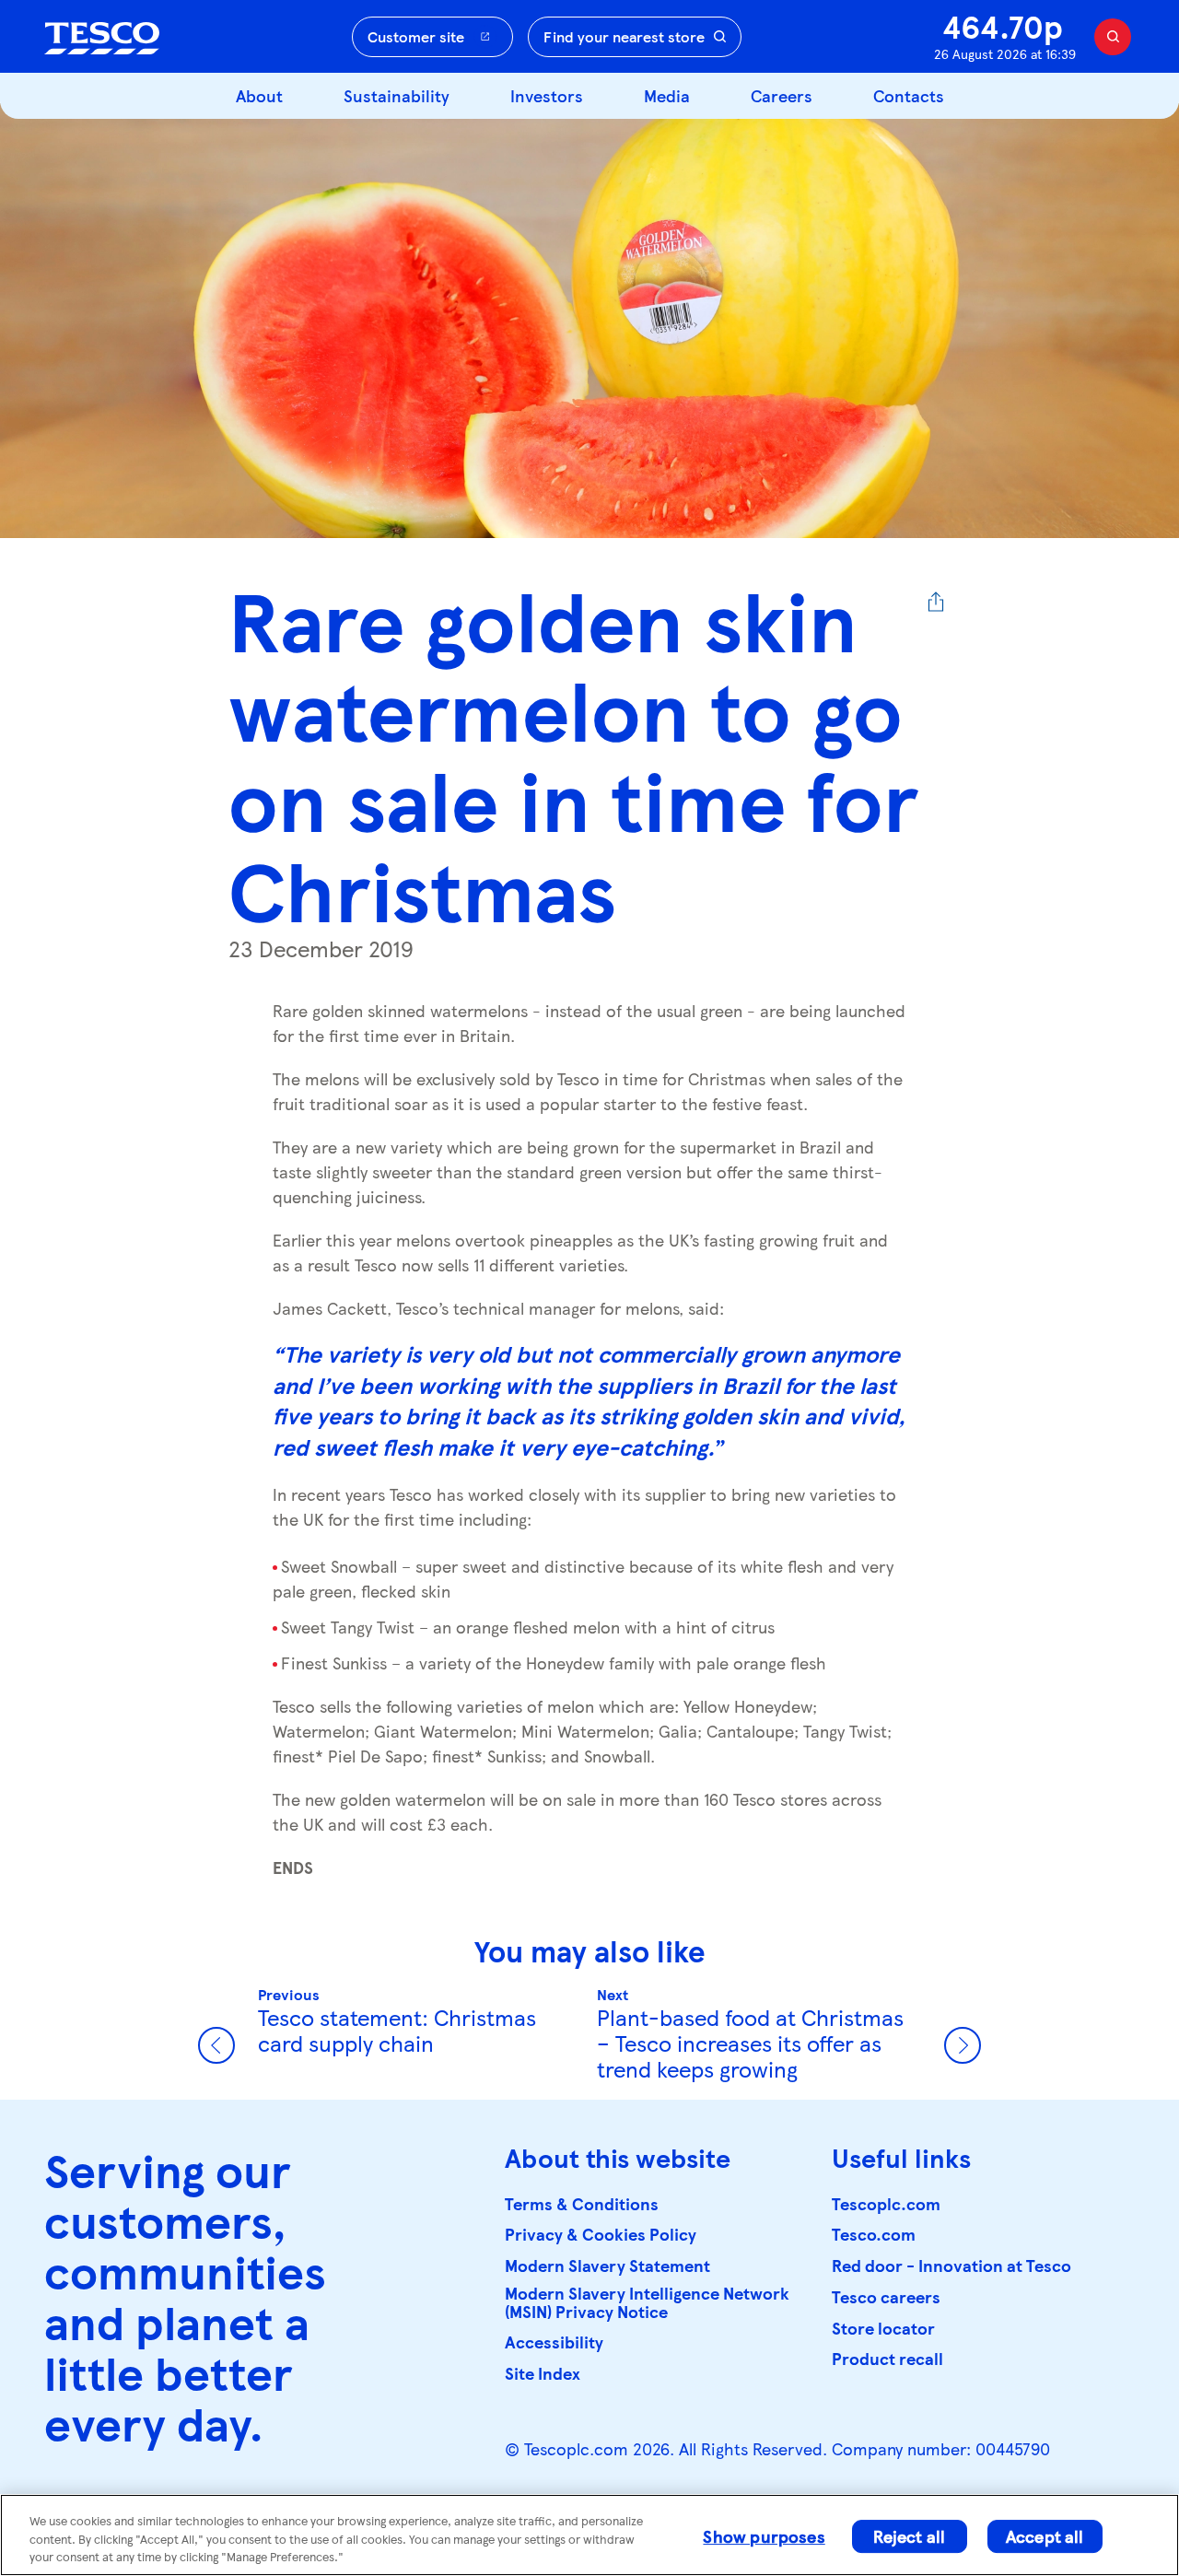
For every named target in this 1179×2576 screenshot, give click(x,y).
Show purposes (764, 2536)
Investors (547, 95)
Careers (782, 95)
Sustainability (397, 95)
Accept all (1045, 2536)
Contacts (909, 95)
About (259, 95)
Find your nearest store (624, 36)
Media (667, 95)
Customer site (416, 36)
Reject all (909, 2536)
